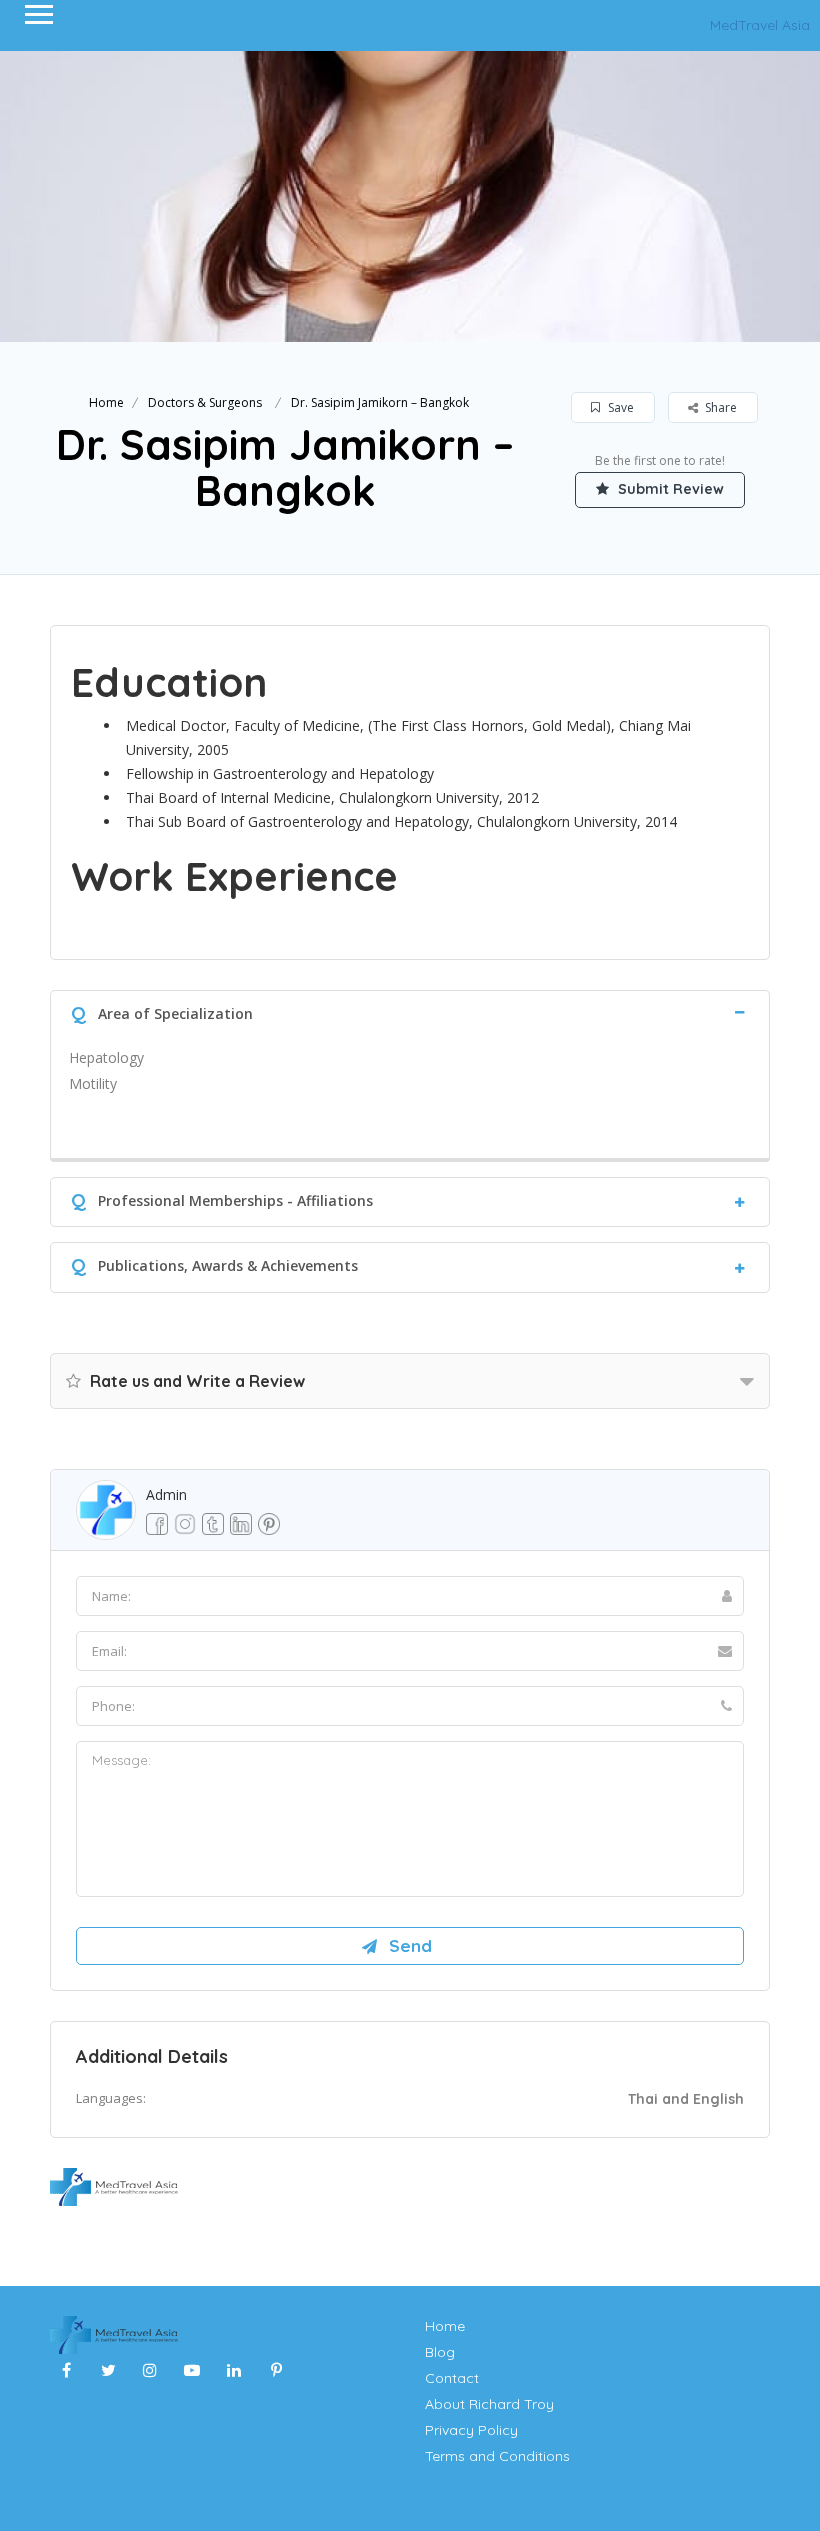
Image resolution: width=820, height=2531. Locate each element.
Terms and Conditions (497, 2456)
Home (106, 402)
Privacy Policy (471, 2430)
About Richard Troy (489, 2404)
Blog (440, 2352)
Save (619, 407)
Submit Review (669, 489)
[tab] (410, 1011)
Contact (452, 2378)
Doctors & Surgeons (205, 402)
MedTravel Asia (760, 25)
